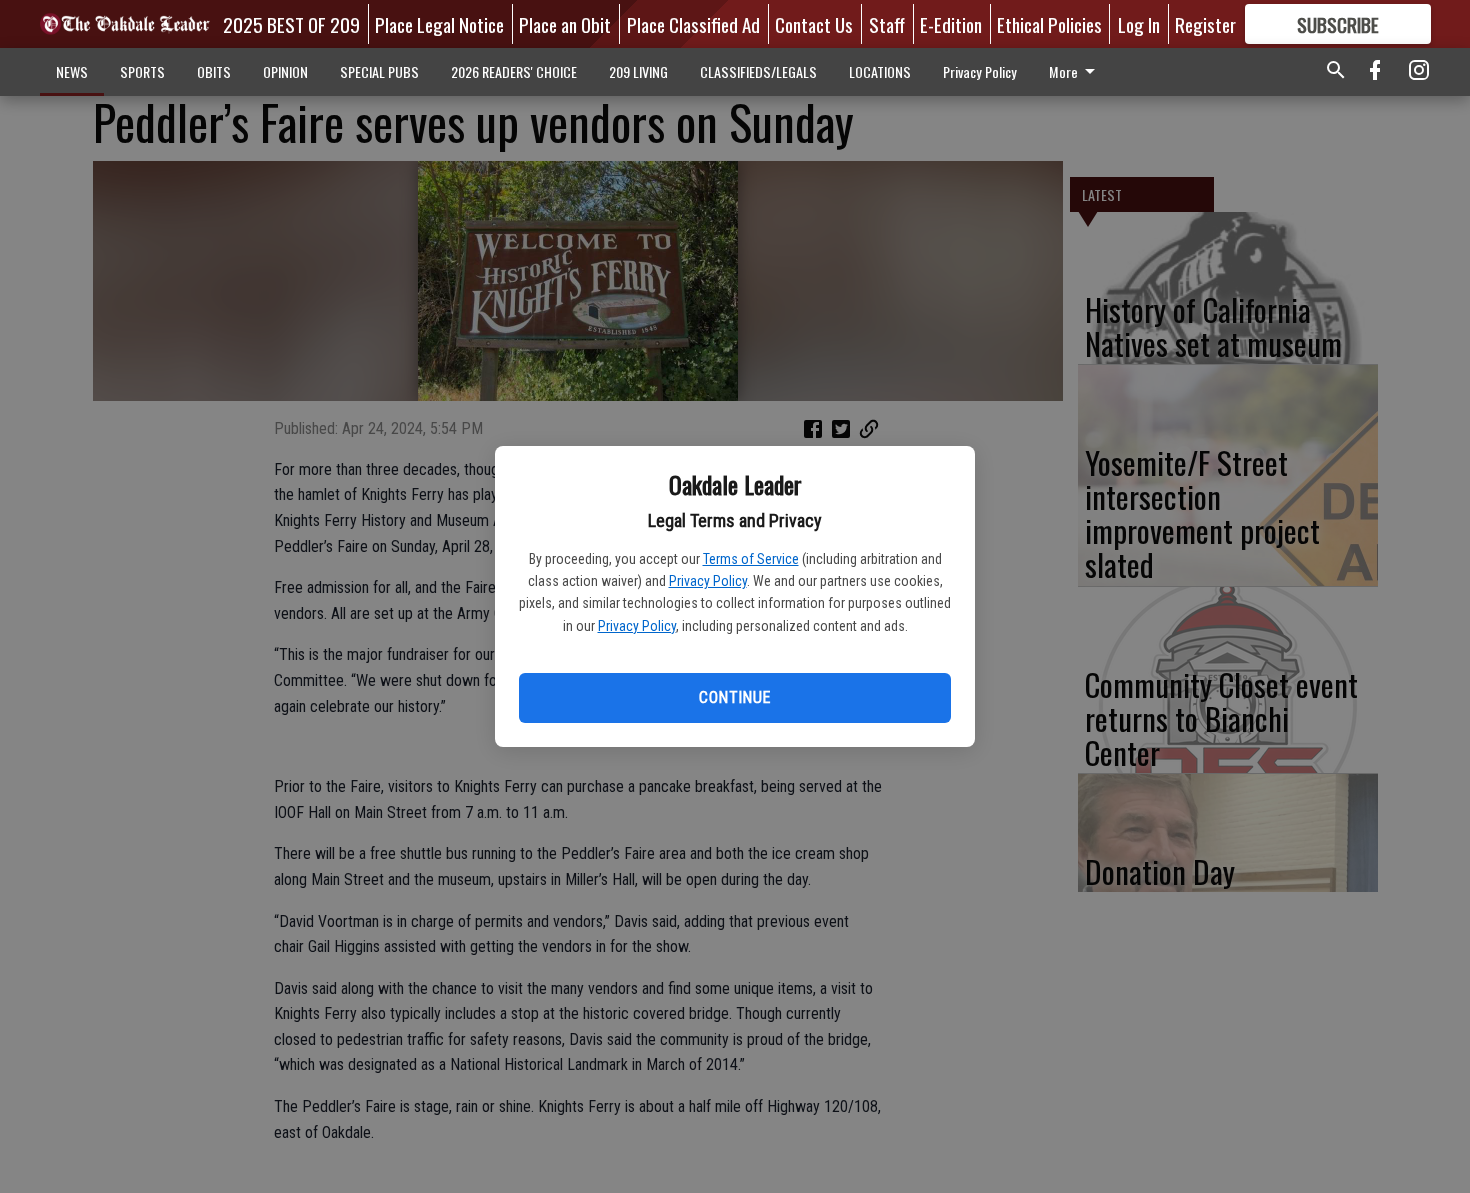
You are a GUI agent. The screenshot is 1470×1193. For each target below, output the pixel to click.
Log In (1139, 24)
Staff (887, 24)
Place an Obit (565, 24)
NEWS (72, 71)
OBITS (214, 71)
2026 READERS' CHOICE (514, 71)
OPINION (285, 71)
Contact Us (814, 24)
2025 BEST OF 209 (291, 24)
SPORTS (142, 71)
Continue (734, 697)
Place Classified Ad (693, 24)
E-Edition (951, 24)
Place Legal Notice (439, 24)
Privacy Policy (708, 581)
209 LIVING (638, 71)
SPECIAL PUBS (379, 71)
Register (1205, 24)
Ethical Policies (1049, 24)
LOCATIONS (880, 71)
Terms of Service (751, 559)
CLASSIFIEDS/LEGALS (758, 71)
